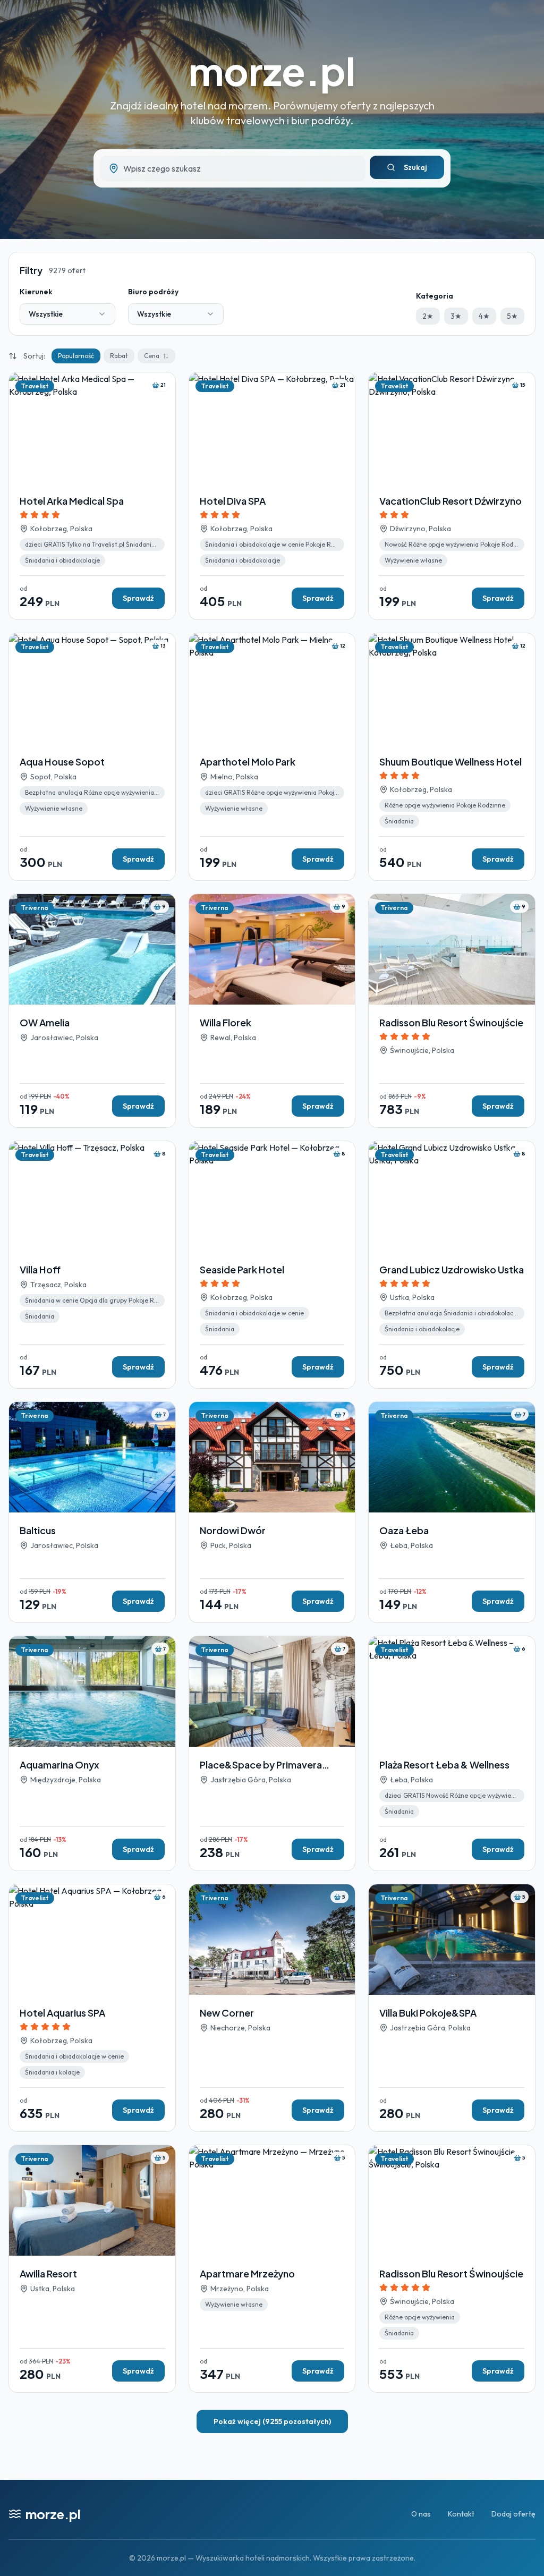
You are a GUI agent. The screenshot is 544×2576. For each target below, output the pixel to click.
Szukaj (415, 167)
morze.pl (272, 70)
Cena (152, 356)
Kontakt (461, 2514)
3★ (456, 316)
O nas (421, 2514)
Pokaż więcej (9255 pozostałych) (272, 2421)
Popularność (76, 356)
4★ (484, 316)
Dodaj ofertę (513, 2514)
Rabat (119, 356)
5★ (512, 316)
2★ (428, 316)
